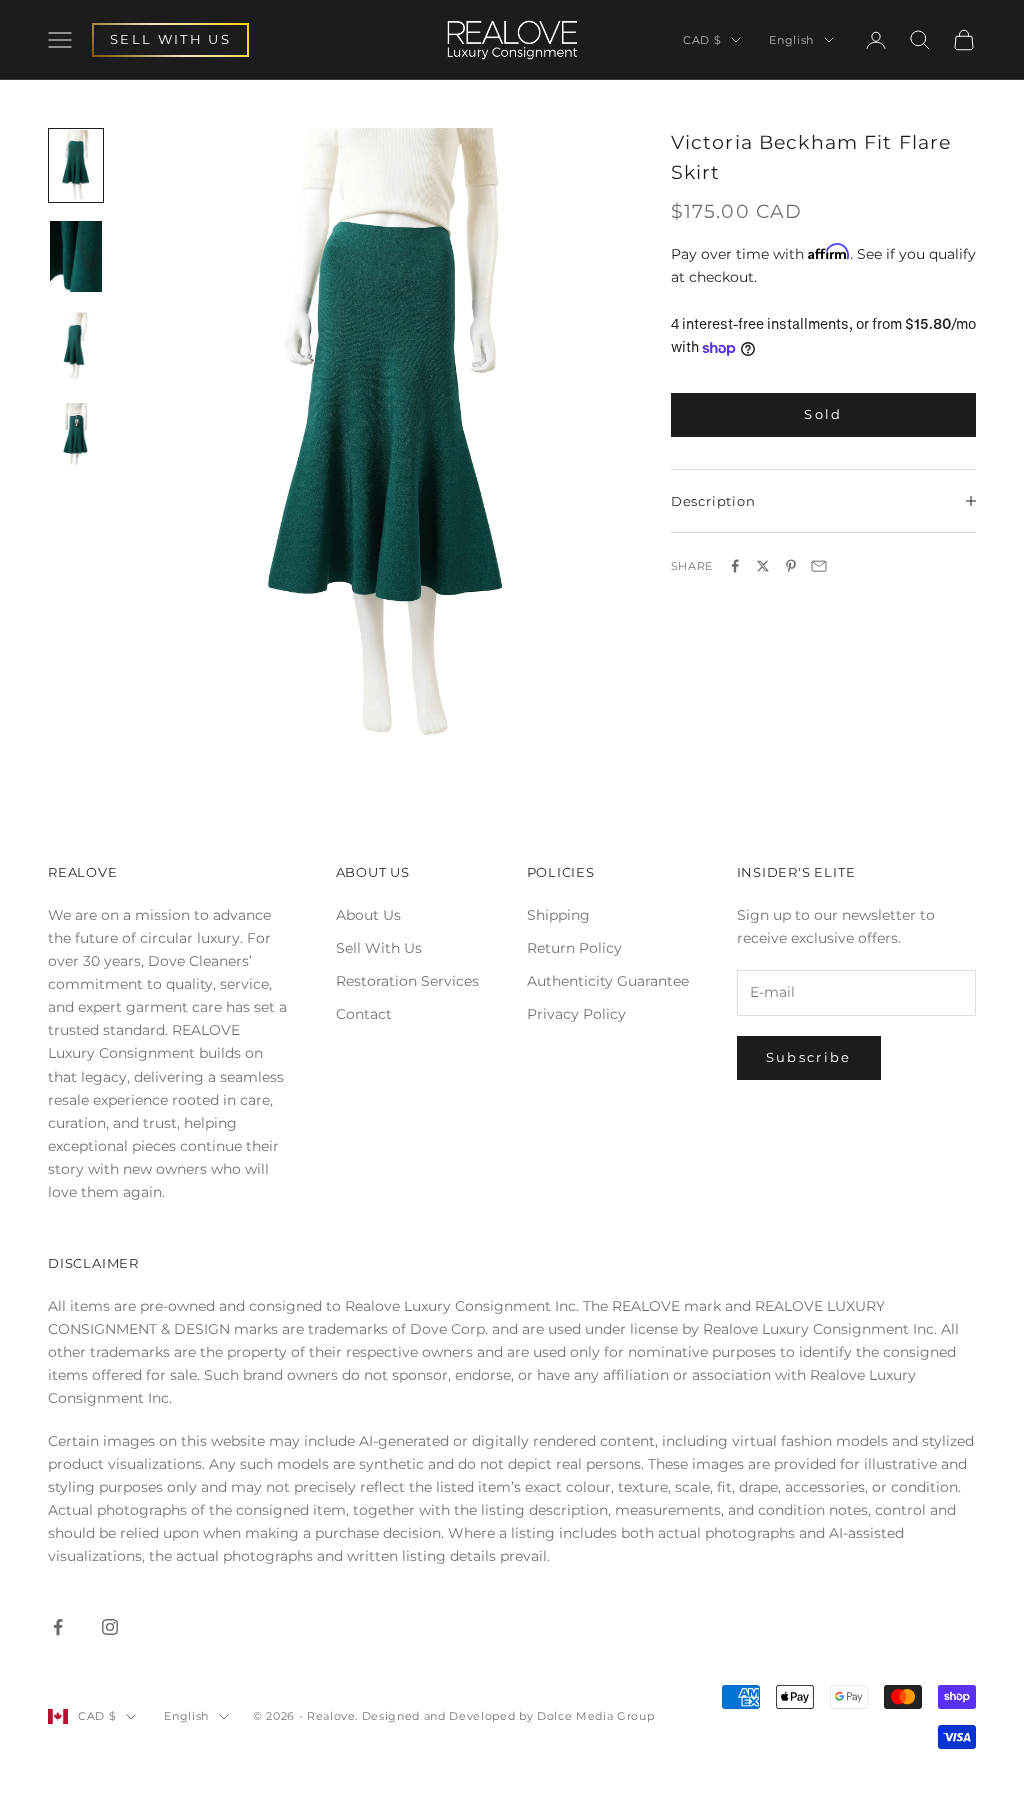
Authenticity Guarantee (608, 981)
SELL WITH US (170, 39)
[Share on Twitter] (763, 566)
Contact (364, 1014)
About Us (368, 915)
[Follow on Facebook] (58, 1627)
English (791, 40)
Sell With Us (379, 948)
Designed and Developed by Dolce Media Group (508, 1716)
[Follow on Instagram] (110, 1627)
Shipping (558, 915)
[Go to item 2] (76, 256)
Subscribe (809, 1057)
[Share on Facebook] (735, 566)
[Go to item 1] (76, 165)
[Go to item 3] (76, 347)
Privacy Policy (576, 1014)
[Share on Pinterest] (791, 566)
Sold (823, 414)
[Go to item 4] (76, 438)
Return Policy (574, 948)
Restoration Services (407, 981)
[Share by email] (819, 566)
